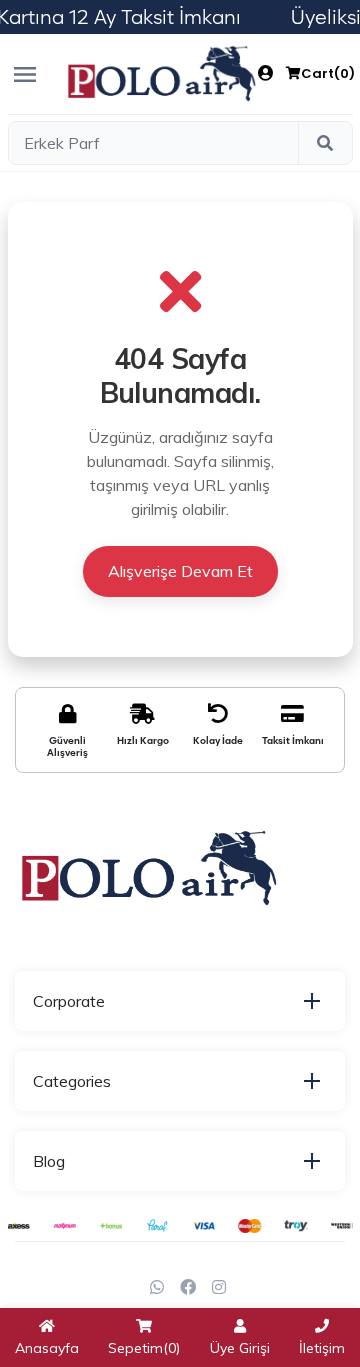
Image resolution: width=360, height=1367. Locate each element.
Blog (49, 1161)
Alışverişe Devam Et (180, 571)
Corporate (69, 1001)
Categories (72, 1081)
